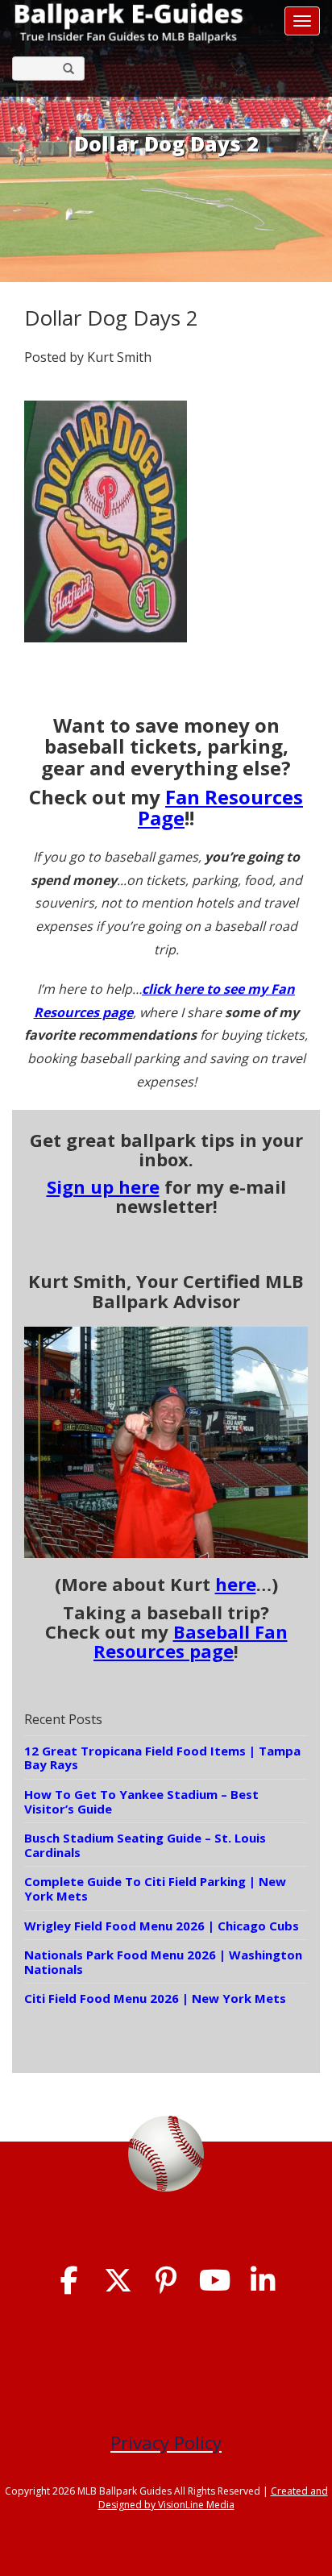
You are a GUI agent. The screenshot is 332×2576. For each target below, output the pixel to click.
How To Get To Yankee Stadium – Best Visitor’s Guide (141, 1801)
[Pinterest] (166, 2281)
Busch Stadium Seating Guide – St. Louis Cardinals (145, 1845)
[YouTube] (215, 2281)
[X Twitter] (118, 2281)
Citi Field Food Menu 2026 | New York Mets (155, 1998)
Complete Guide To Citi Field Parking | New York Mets (155, 1888)
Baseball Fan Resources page (191, 1641)
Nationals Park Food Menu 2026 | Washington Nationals (163, 1962)
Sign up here (103, 1186)
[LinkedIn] (263, 2281)
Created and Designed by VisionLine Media (213, 2498)
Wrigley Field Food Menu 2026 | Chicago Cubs (162, 1926)
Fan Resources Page (220, 807)
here (236, 1584)
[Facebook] (70, 2281)
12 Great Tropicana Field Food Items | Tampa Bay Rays (162, 1758)
